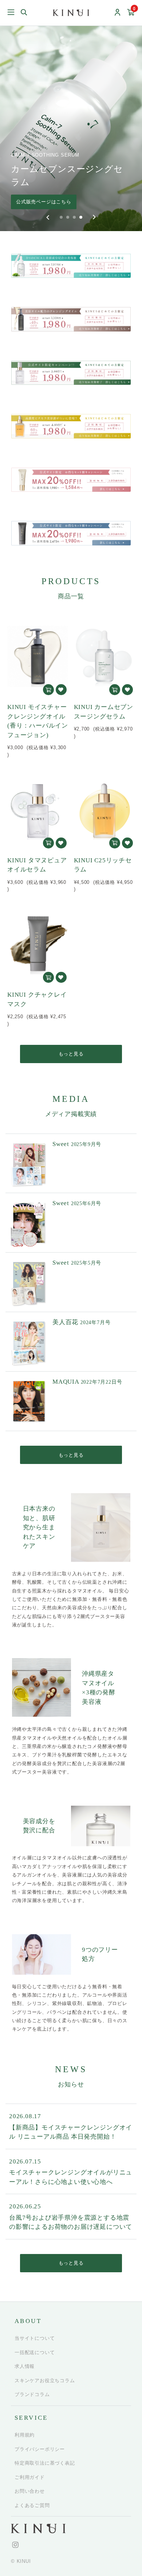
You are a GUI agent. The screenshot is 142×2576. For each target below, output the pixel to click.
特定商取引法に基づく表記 (45, 2463)
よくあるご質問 (32, 2505)
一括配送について (35, 2352)
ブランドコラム (32, 2394)
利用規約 (25, 2435)
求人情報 (25, 2366)
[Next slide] (94, 217)
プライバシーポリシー (40, 2449)
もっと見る (71, 1054)
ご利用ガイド (30, 2477)
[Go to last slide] (48, 217)
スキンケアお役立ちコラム (45, 2380)
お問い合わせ (30, 2491)
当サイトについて (35, 2338)
